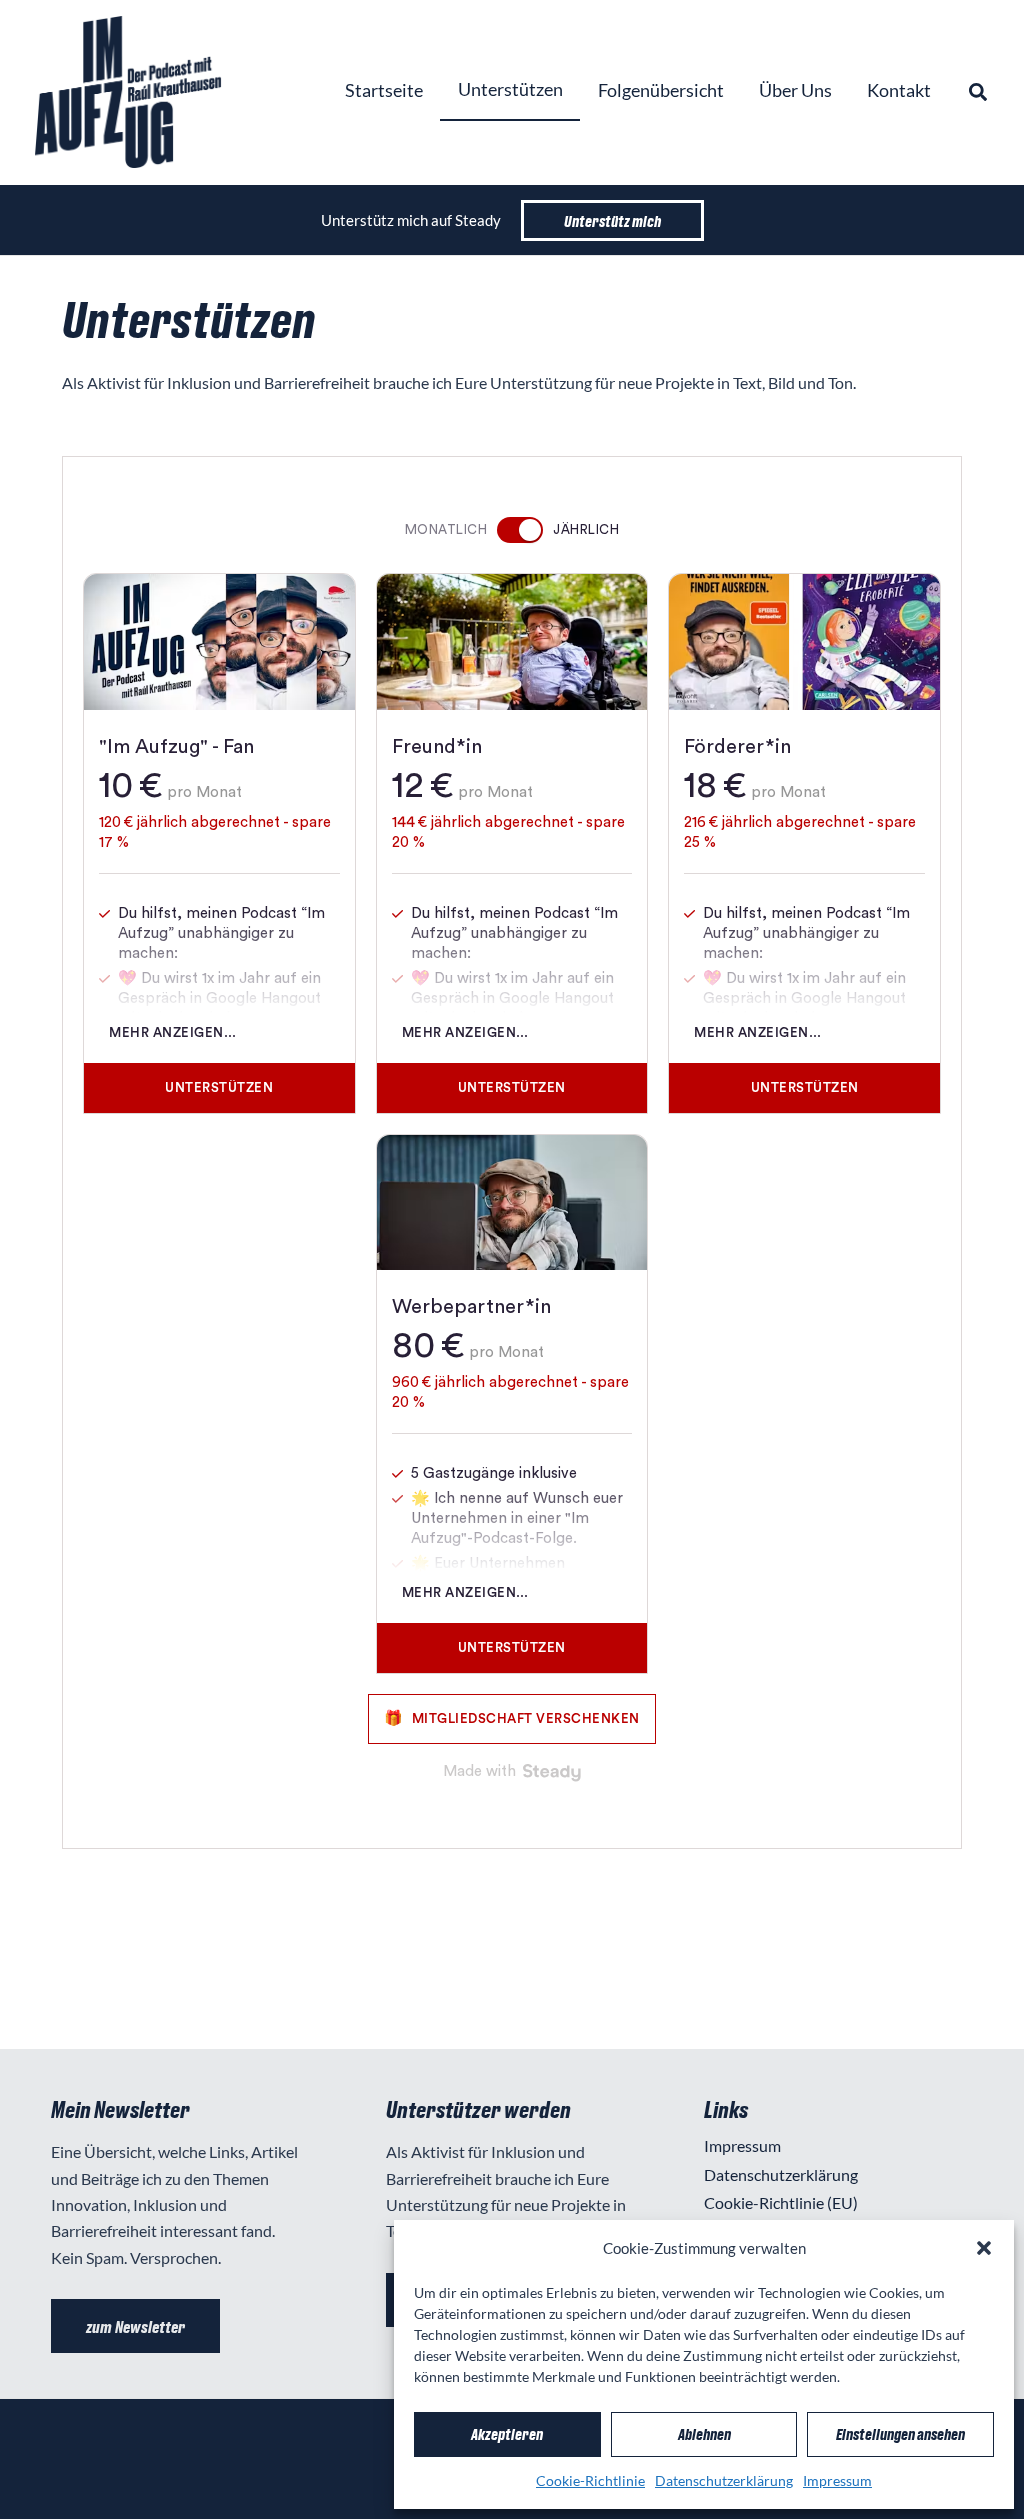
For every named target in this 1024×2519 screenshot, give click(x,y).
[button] (984, 2248)
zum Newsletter (135, 2326)
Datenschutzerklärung (724, 2480)
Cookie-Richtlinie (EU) (781, 2202)
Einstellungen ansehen (900, 2433)
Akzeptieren (507, 2433)
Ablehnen (704, 2433)
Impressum (837, 2480)
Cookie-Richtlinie (590, 2480)
